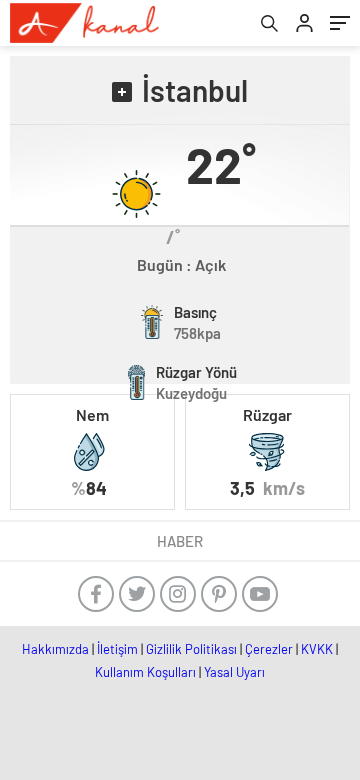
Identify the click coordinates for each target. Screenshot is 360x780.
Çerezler (269, 649)
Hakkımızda (55, 649)
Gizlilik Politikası (191, 649)
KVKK (317, 649)
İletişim (117, 649)
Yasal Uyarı (234, 672)
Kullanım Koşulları (145, 672)
